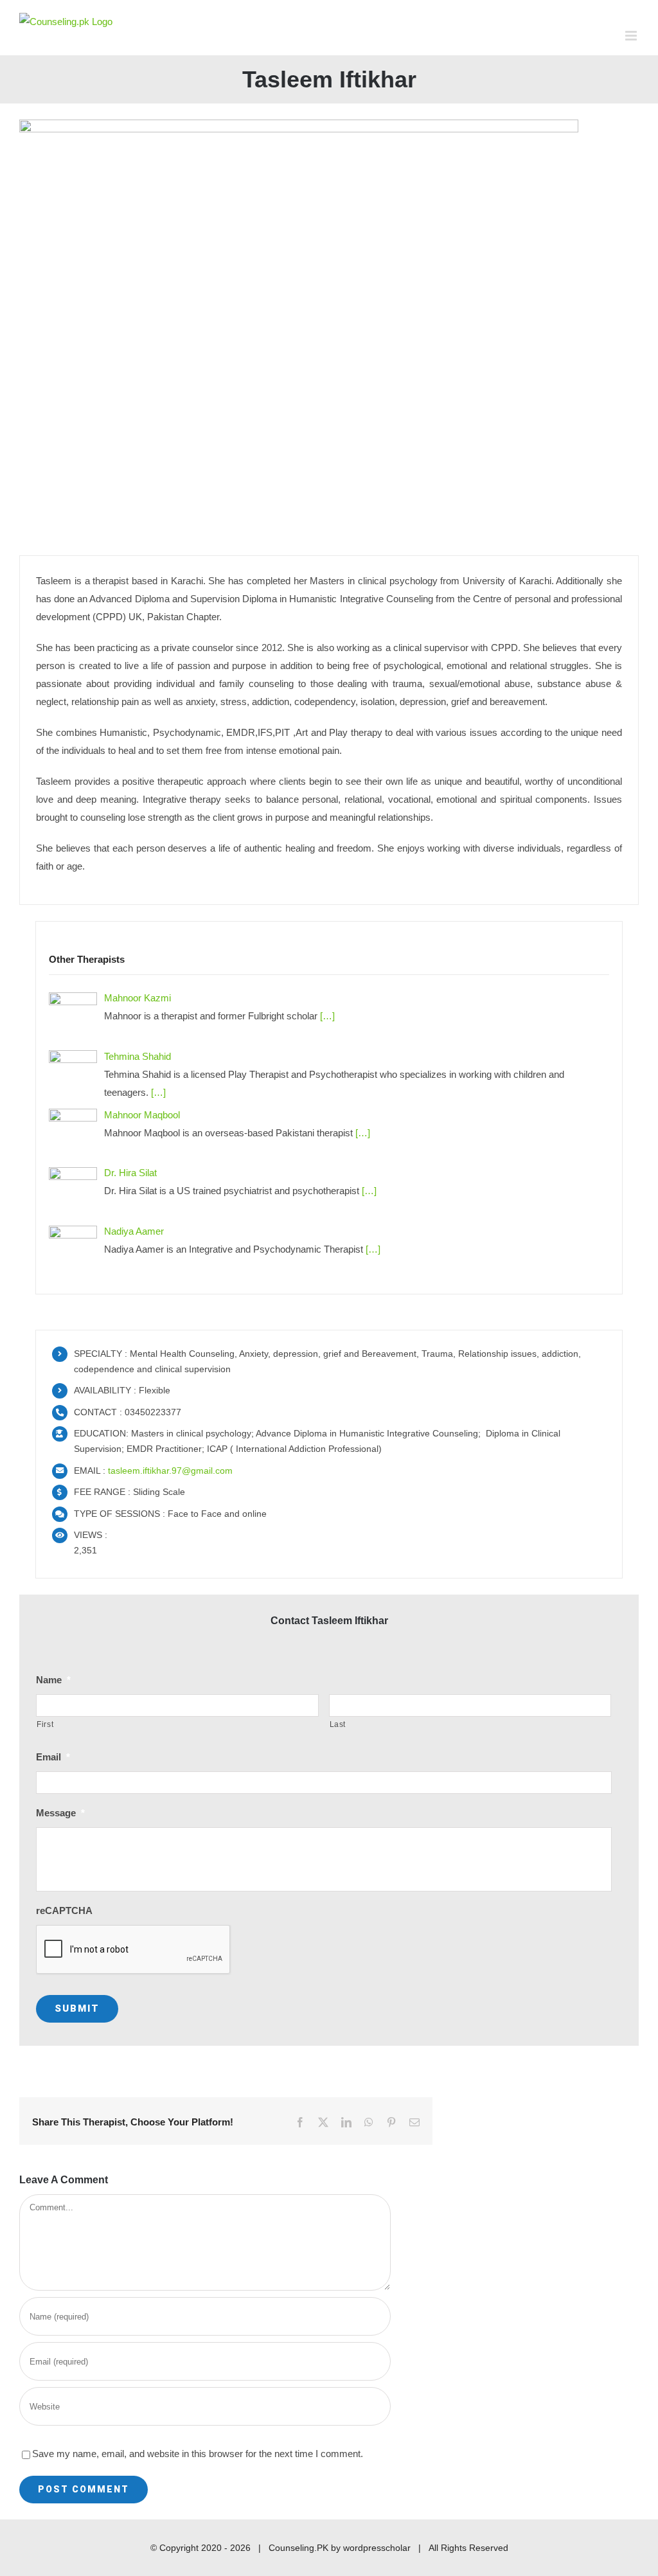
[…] (326, 1016)
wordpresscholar (377, 2548)
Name (53, 1680)
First (45, 1724)
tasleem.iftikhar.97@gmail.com (170, 1471)
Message (60, 1813)
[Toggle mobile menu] (632, 36)
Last (338, 1724)
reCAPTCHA (64, 1910)
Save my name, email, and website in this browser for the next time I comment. (198, 2454)
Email (53, 1757)
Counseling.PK (298, 2548)
